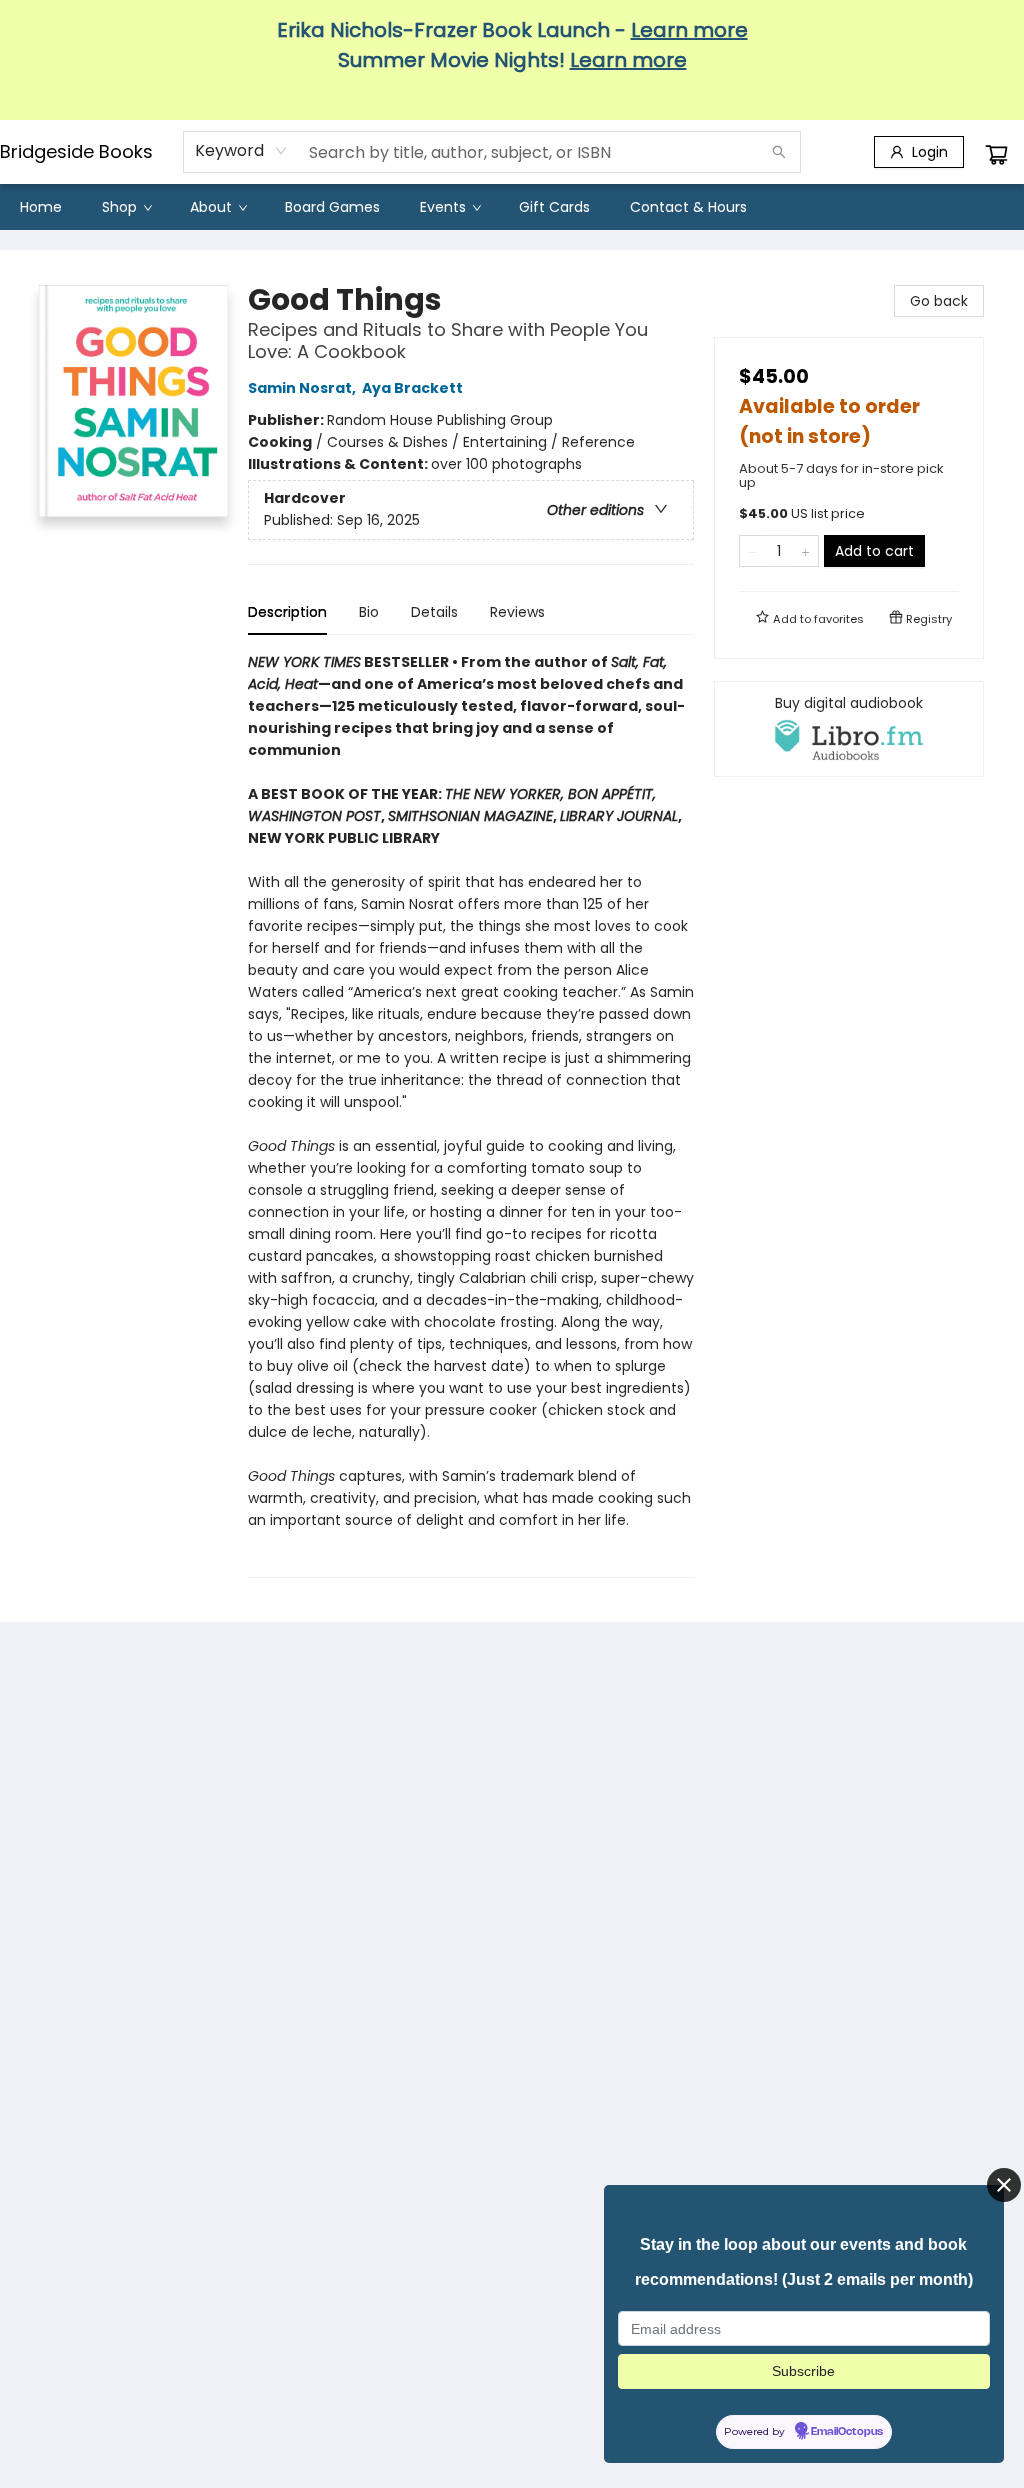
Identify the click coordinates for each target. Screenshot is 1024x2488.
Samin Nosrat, (303, 388)
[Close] (1004, 2185)
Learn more (689, 30)
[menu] (512, 207)
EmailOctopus (847, 2432)
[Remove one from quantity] (752, 551)
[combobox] (241, 151)
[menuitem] (41, 207)
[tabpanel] (471, 1114)
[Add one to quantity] (805, 551)
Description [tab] (287, 612)
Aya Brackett (412, 388)
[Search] (779, 152)
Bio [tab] (369, 612)
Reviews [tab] (517, 612)
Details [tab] (434, 612)
